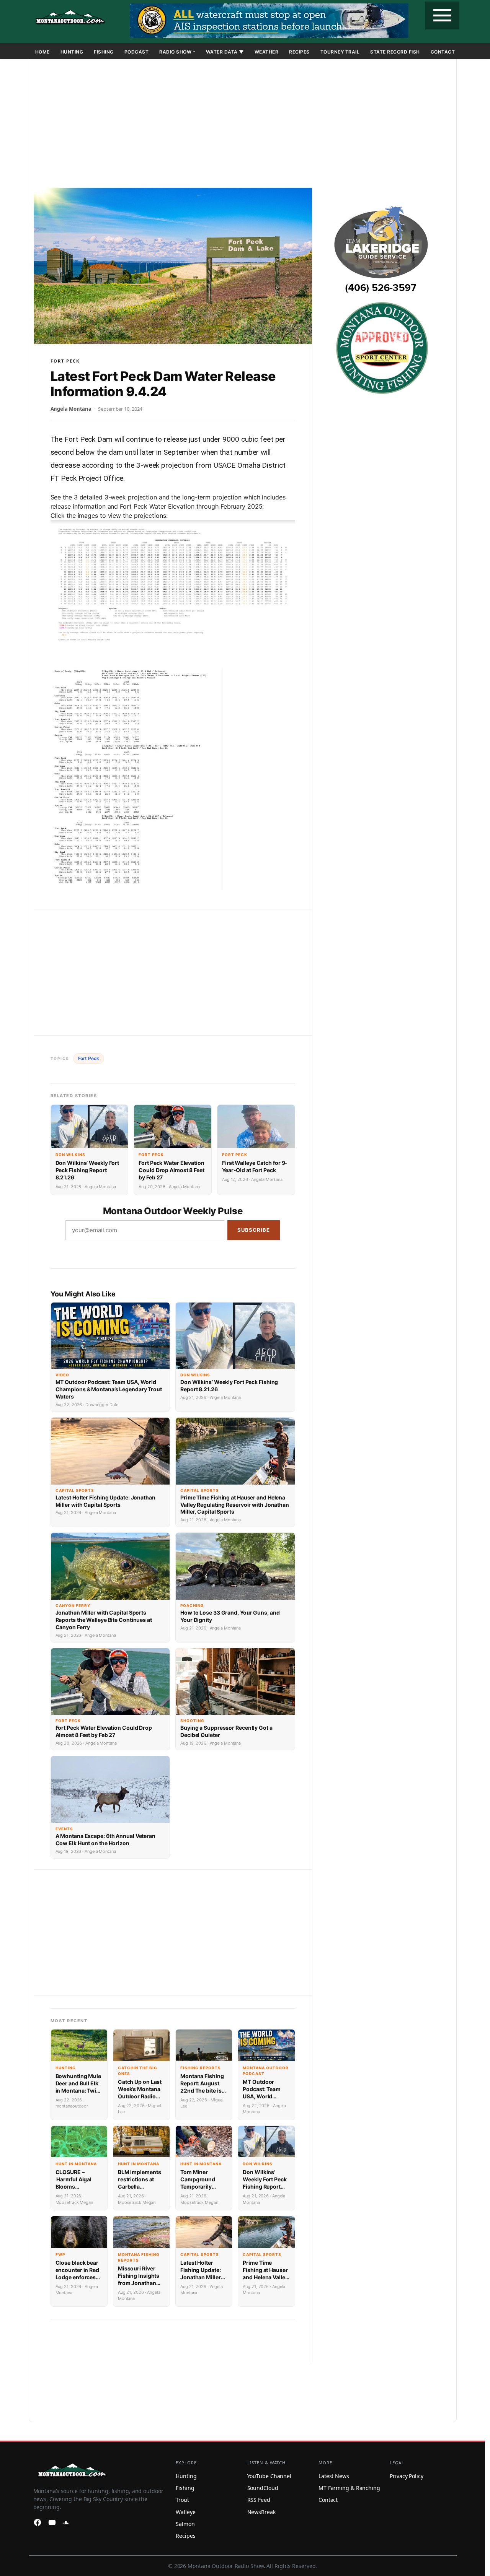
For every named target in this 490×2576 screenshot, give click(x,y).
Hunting (72, 52)
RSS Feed (259, 2500)
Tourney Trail (340, 52)
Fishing (104, 52)
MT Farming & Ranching (349, 2488)
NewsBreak (261, 2512)
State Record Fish (395, 52)
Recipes (299, 52)
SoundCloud (263, 2488)
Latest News (334, 2476)
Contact (443, 52)
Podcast (137, 52)
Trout (182, 2500)
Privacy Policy (407, 2476)
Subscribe (254, 1230)
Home (42, 52)
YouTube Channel (269, 2476)
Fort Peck (65, 361)
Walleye (185, 2512)
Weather (267, 52)
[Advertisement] (243, 125)
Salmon (185, 2524)
